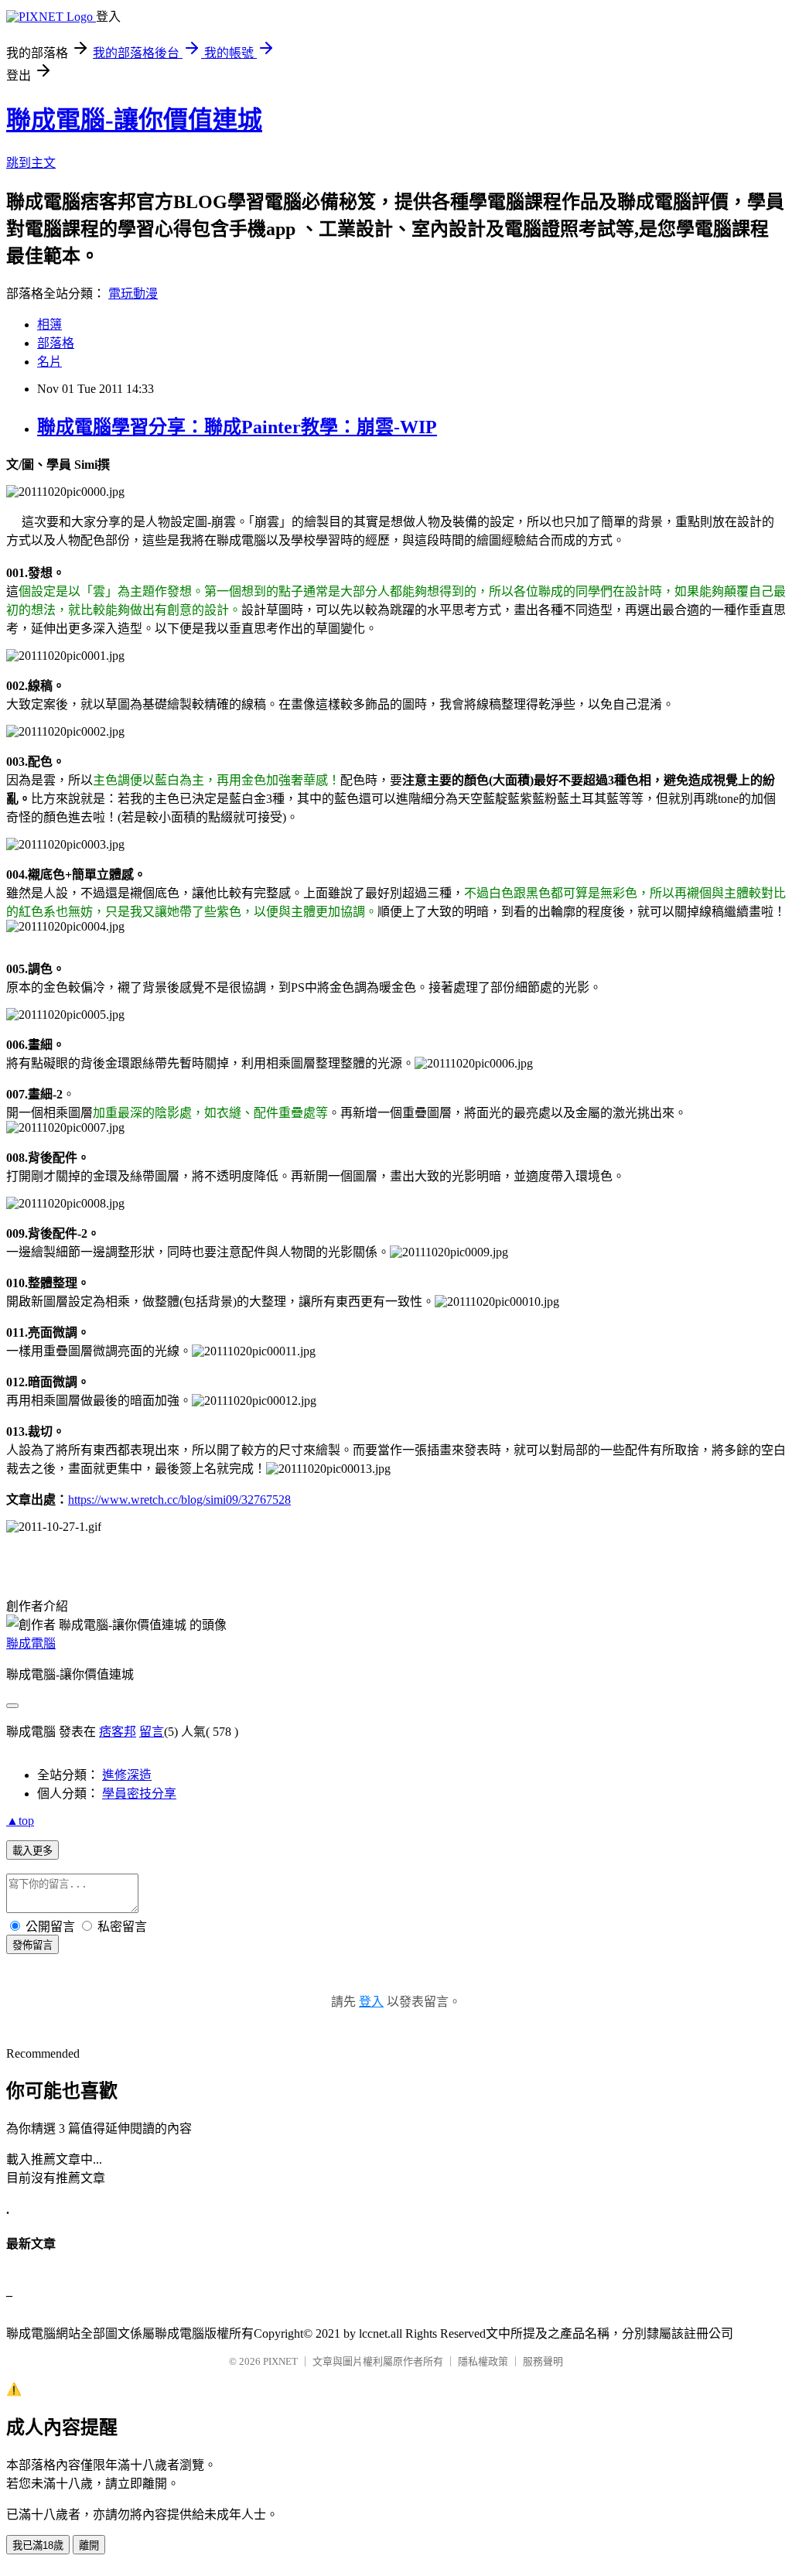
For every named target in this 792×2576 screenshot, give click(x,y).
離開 (89, 2545)
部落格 (56, 343)
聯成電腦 (31, 1643)
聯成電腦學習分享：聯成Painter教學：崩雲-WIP (237, 427)
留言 (152, 1732)
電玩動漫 (133, 294)
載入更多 (32, 1851)
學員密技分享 (139, 1794)
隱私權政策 (483, 2361)
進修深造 (127, 1775)
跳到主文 (31, 163)
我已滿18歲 (38, 2545)
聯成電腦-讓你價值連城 (134, 120)
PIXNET (280, 2361)
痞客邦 (118, 1732)
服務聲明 (543, 2361)
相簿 (49, 325)
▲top (20, 1821)
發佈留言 (32, 1945)
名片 (49, 362)
